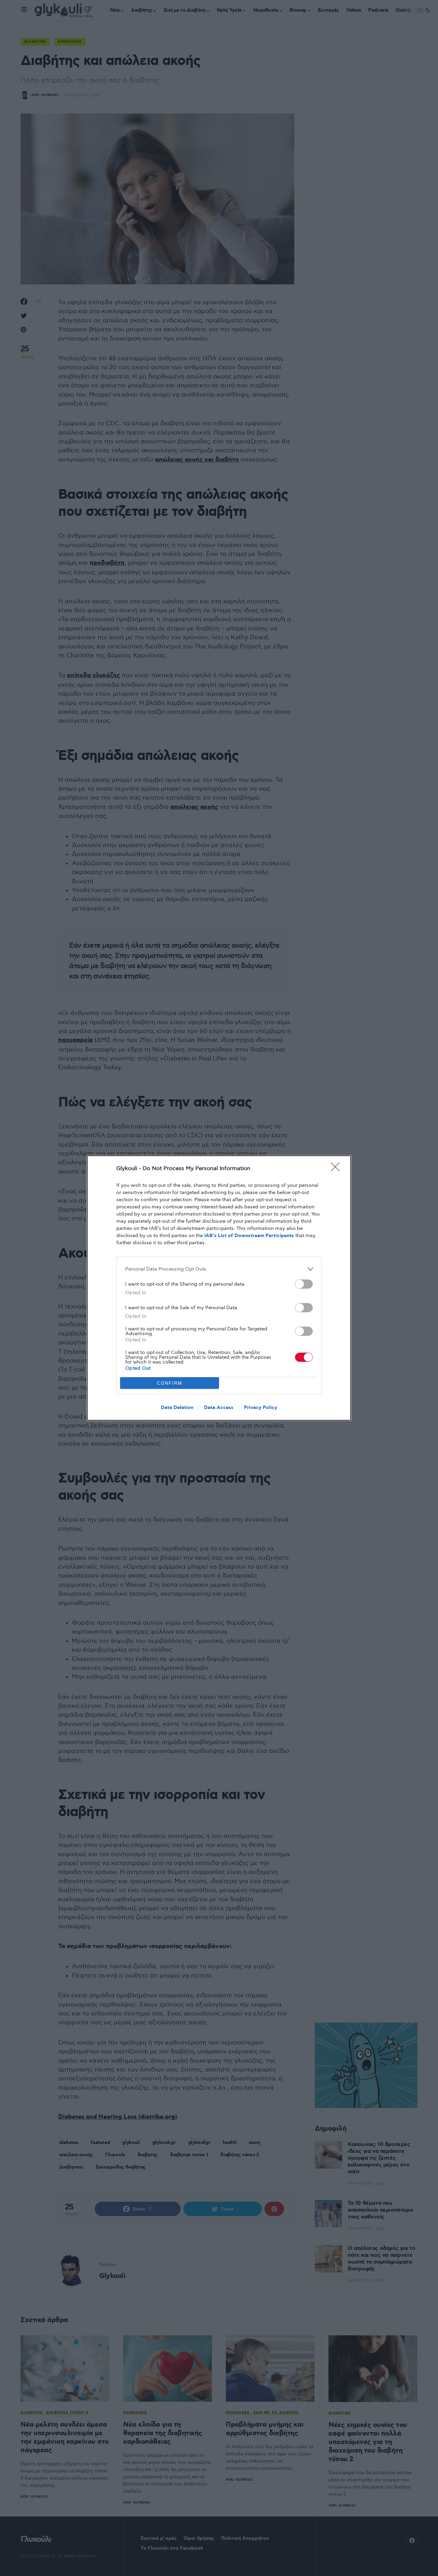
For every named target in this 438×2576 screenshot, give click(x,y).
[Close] (337, 1169)
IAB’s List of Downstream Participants (249, 1236)
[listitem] (219, 1269)
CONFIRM (170, 1383)
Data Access (219, 1408)
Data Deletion (177, 1408)
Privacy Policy (261, 1408)
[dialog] (219, 1288)
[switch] (304, 1284)
